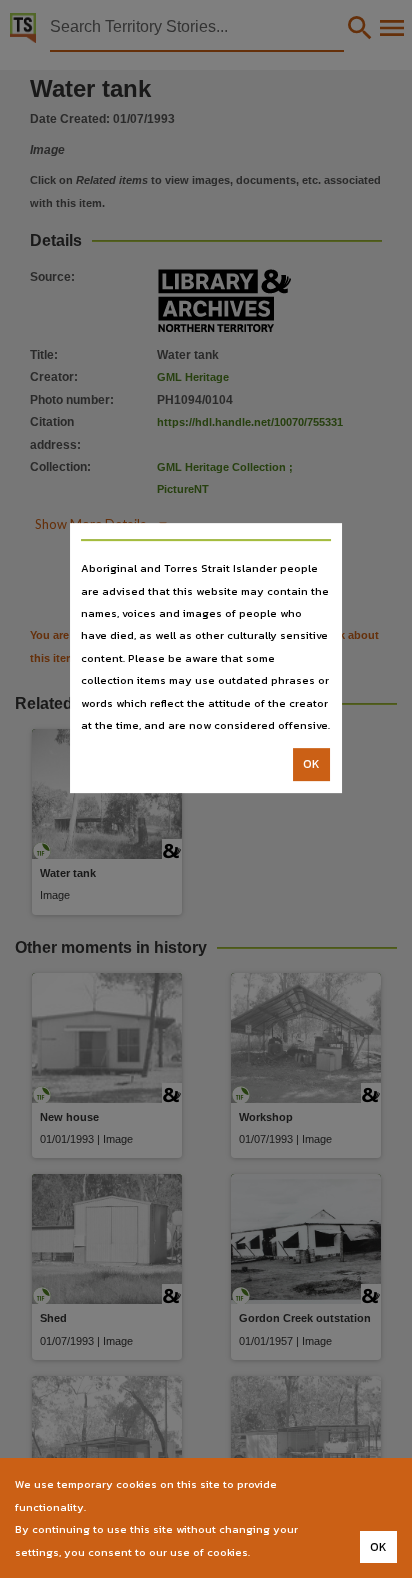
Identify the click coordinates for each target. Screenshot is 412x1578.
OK (311, 765)
